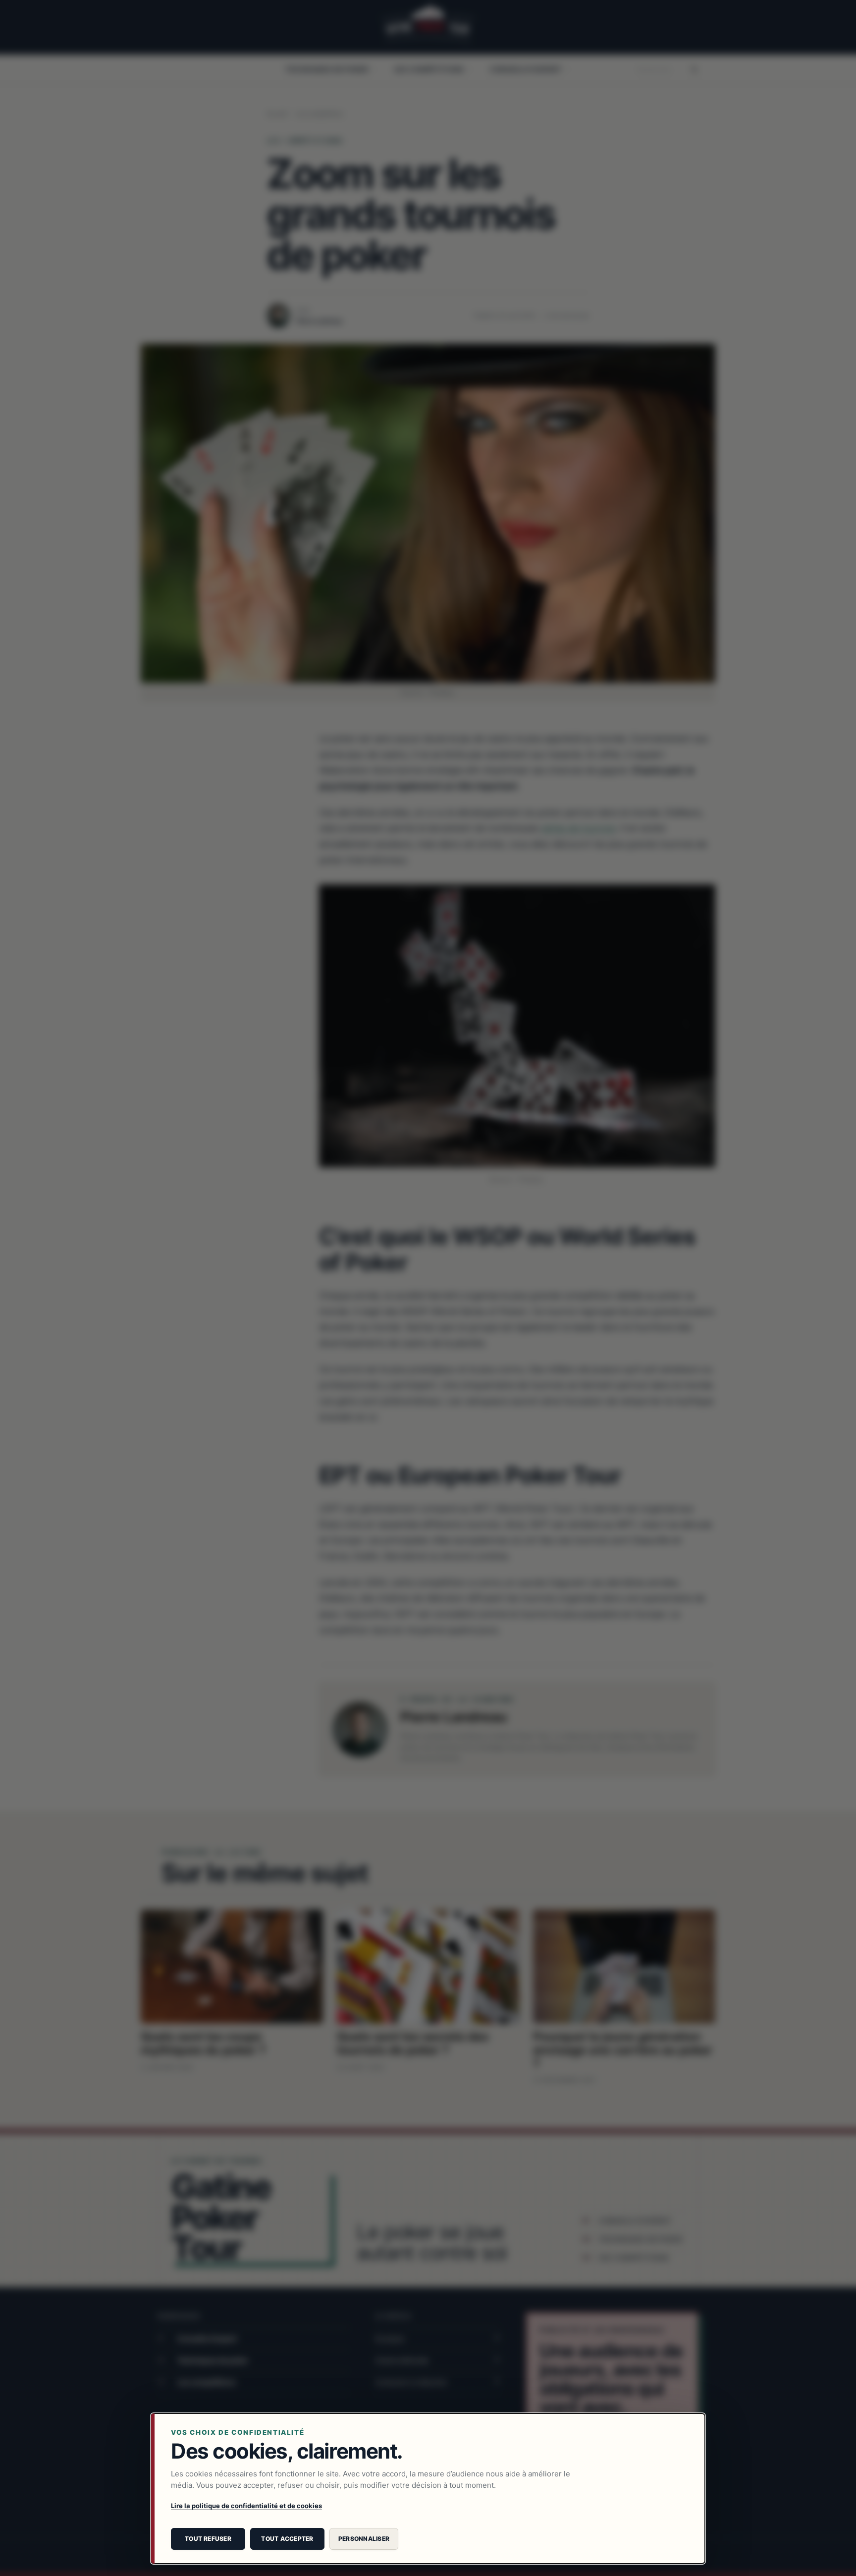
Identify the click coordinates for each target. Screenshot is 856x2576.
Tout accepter (287, 2539)
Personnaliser (364, 2539)
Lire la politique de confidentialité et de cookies (246, 2506)
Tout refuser (208, 2539)
